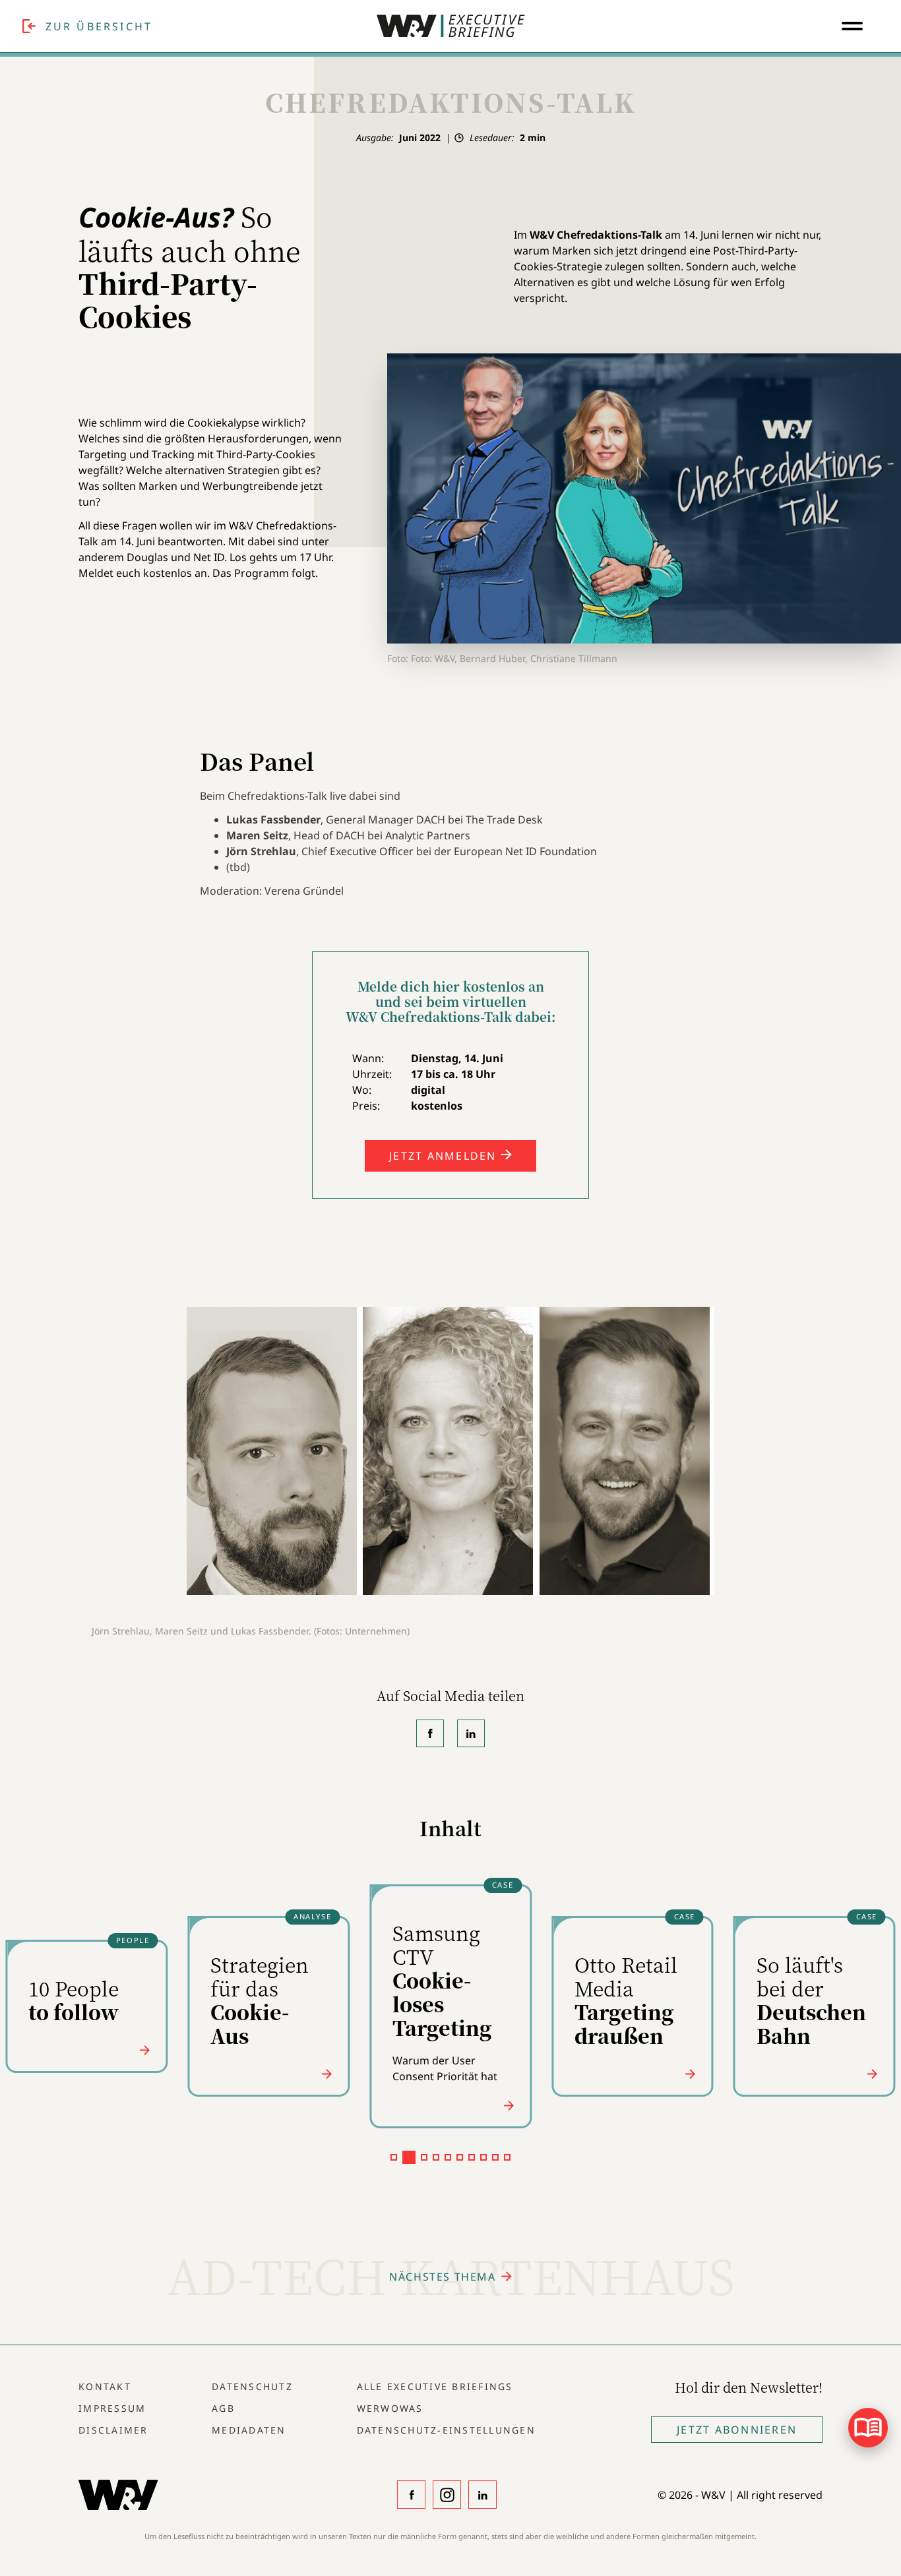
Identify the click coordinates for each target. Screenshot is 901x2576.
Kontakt (105, 2386)
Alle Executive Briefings (435, 2386)
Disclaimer (113, 2430)
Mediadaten (249, 2430)
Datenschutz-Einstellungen (446, 2430)
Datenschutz (252, 2386)
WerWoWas (390, 2408)
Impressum (112, 2408)
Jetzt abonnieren (737, 2430)
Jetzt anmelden (445, 1156)
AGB (223, 2408)
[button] (394, 2157)
